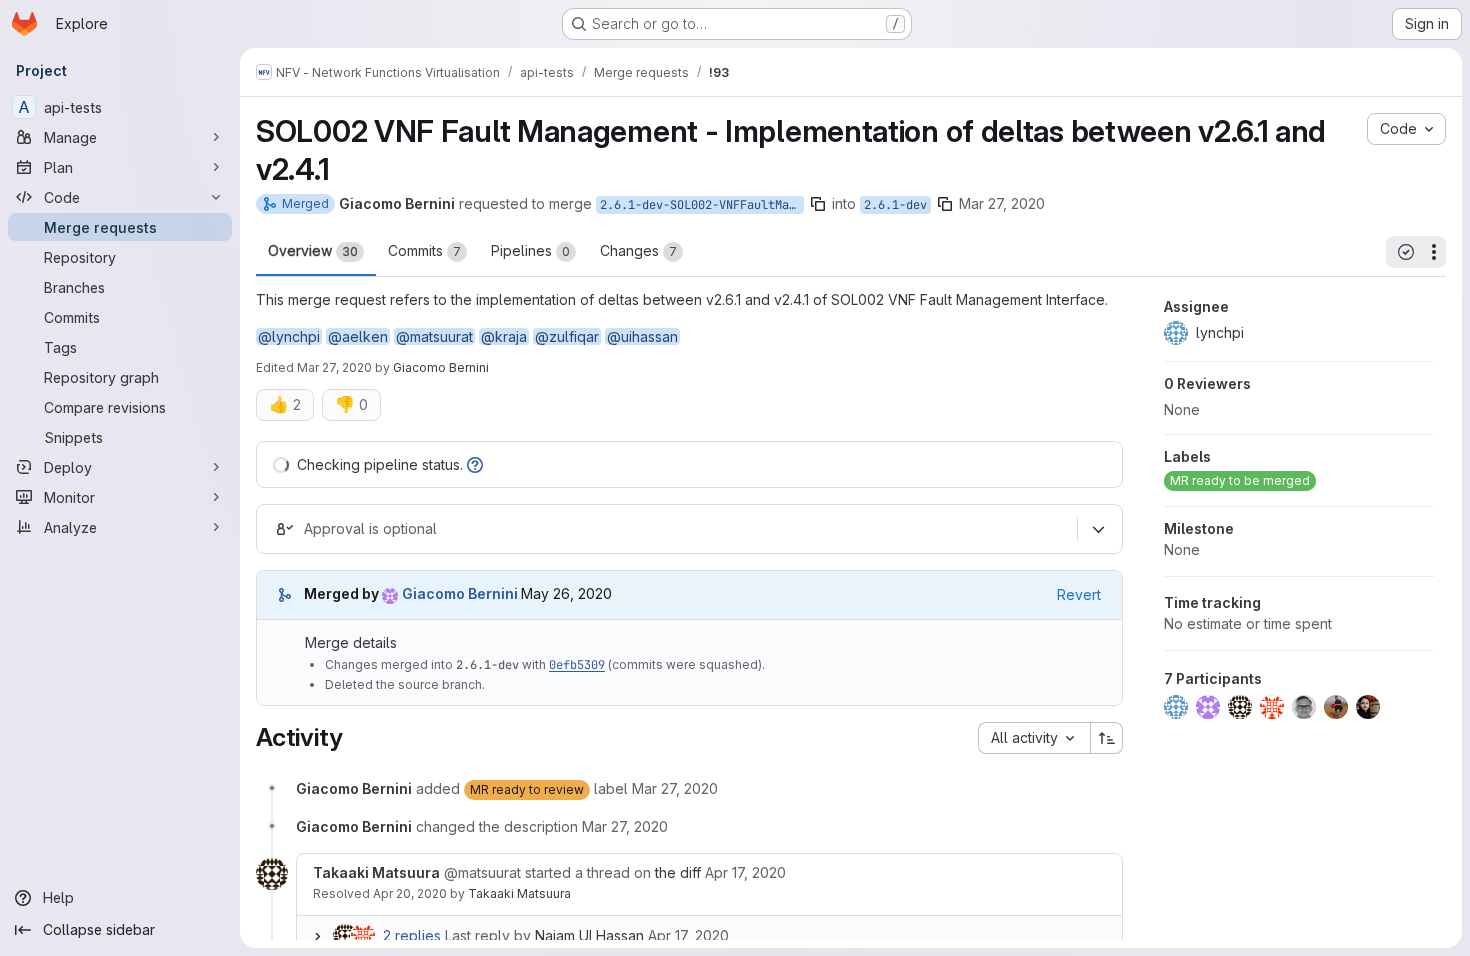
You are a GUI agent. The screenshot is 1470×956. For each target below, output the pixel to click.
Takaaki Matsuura (519, 893)
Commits (424, 250)
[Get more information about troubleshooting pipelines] (475, 464)
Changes (638, 250)
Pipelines (530, 250)
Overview (313, 250)
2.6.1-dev (895, 205)
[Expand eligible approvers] (1098, 529)
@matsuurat (434, 336)
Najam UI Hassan (589, 935)
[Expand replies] (317, 936)
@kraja (504, 336)
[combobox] (1034, 738)
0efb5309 (577, 665)
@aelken (358, 336)
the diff (678, 872)
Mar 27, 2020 (1002, 203)
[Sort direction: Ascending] (1107, 738)
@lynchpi (289, 336)
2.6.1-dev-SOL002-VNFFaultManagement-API (702, 205)
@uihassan (642, 336)
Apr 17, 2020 (688, 935)
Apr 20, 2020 (410, 893)
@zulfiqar (567, 336)
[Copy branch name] (818, 204)
